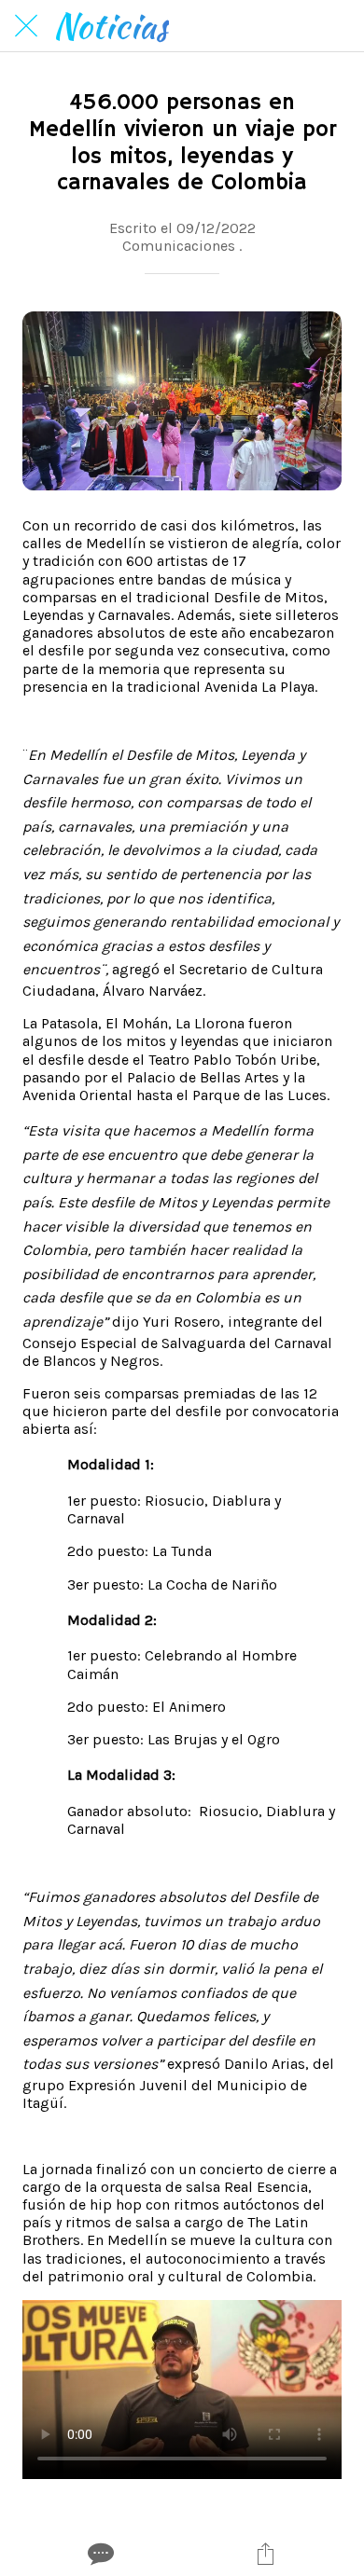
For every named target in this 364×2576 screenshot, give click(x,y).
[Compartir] (266, 2554)
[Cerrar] (26, 26)
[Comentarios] (99, 2554)
